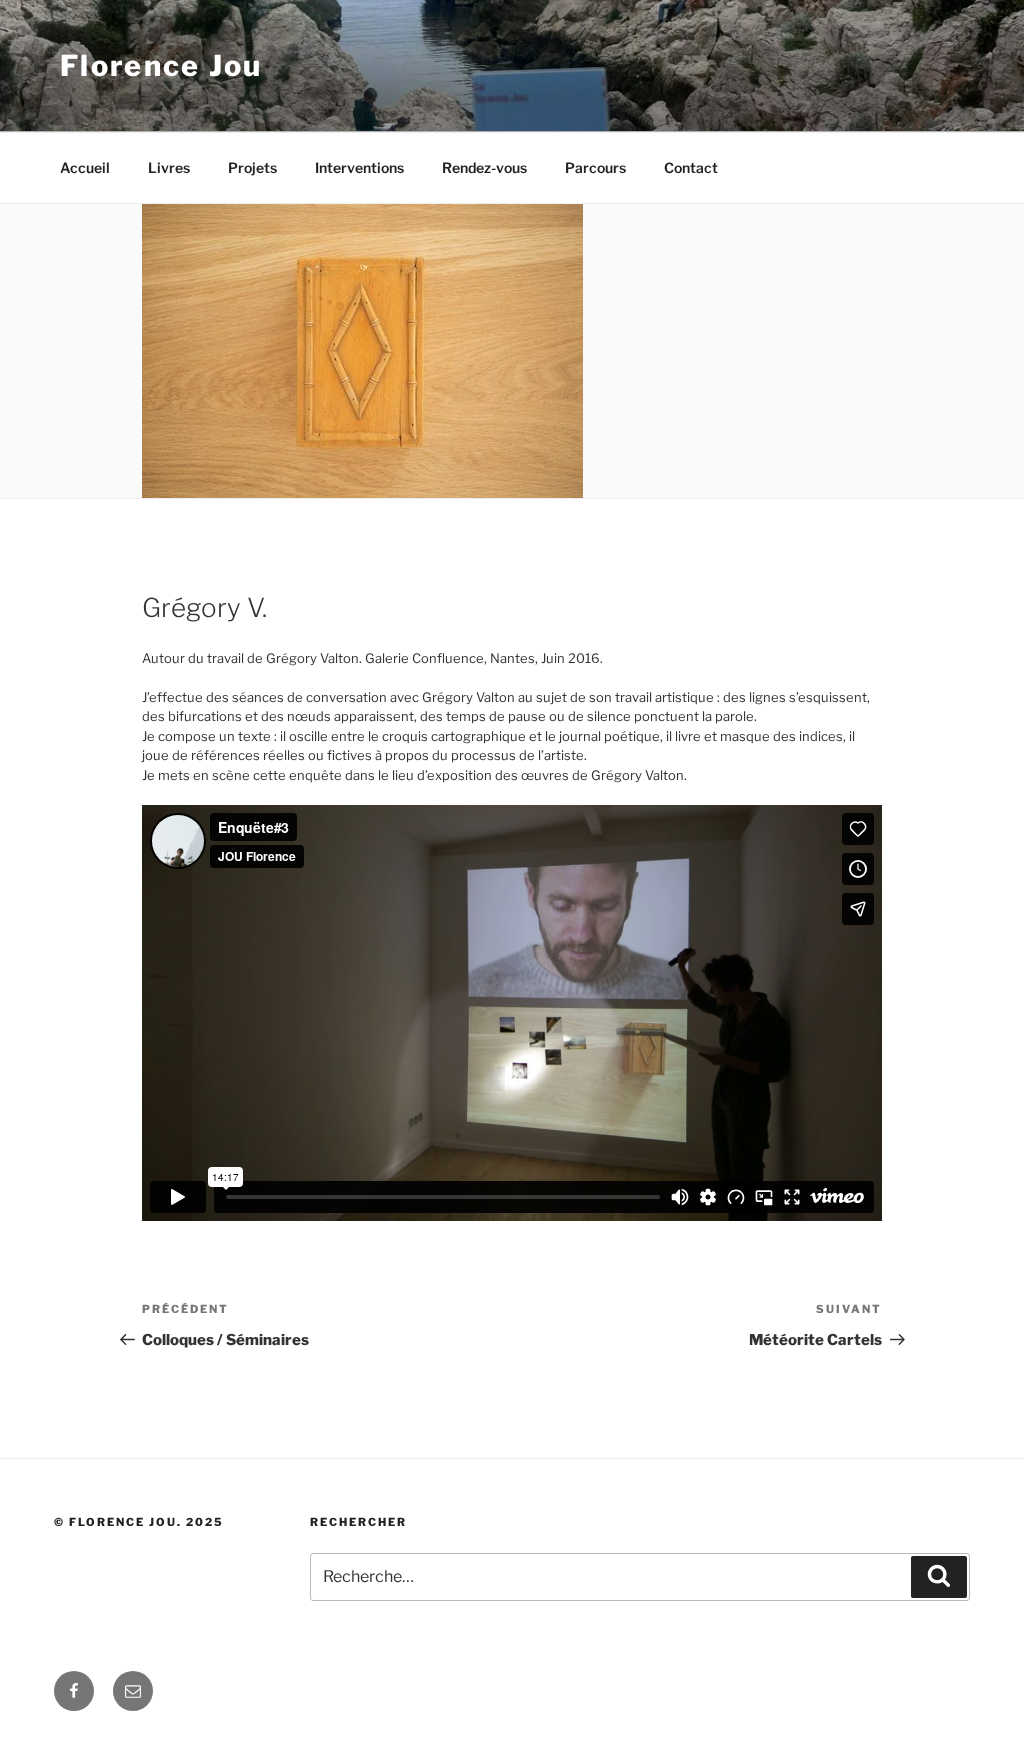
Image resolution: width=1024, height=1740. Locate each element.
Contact (691, 167)
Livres (169, 167)
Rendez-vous (484, 167)
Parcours (595, 167)
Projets (252, 167)
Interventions (359, 167)
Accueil (85, 167)
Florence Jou (161, 65)
